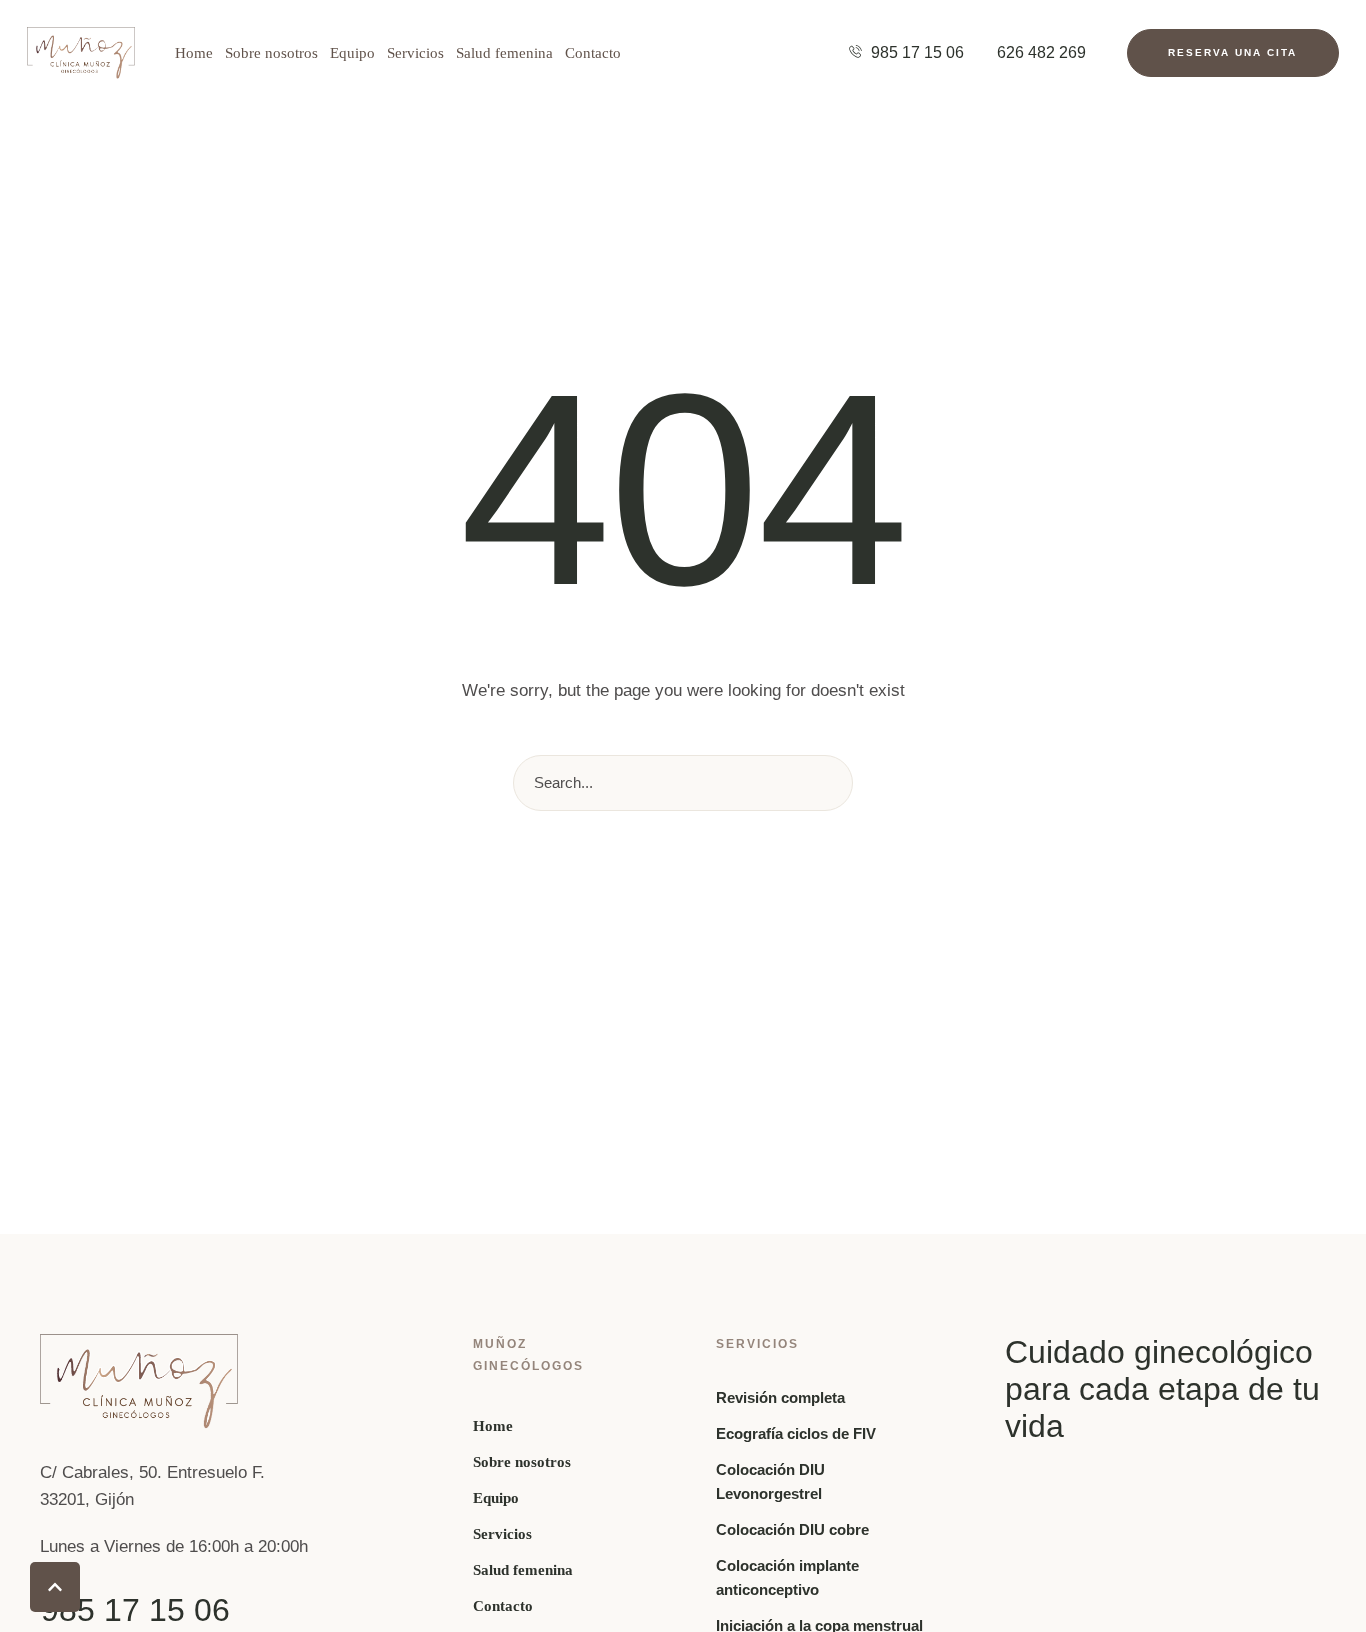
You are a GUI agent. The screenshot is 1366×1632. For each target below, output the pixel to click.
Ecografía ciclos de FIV (796, 1433)
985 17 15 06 (917, 52)
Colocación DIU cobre (792, 1529)
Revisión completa (780, 1397)
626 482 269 (1041, 52)
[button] (1232, 53)
